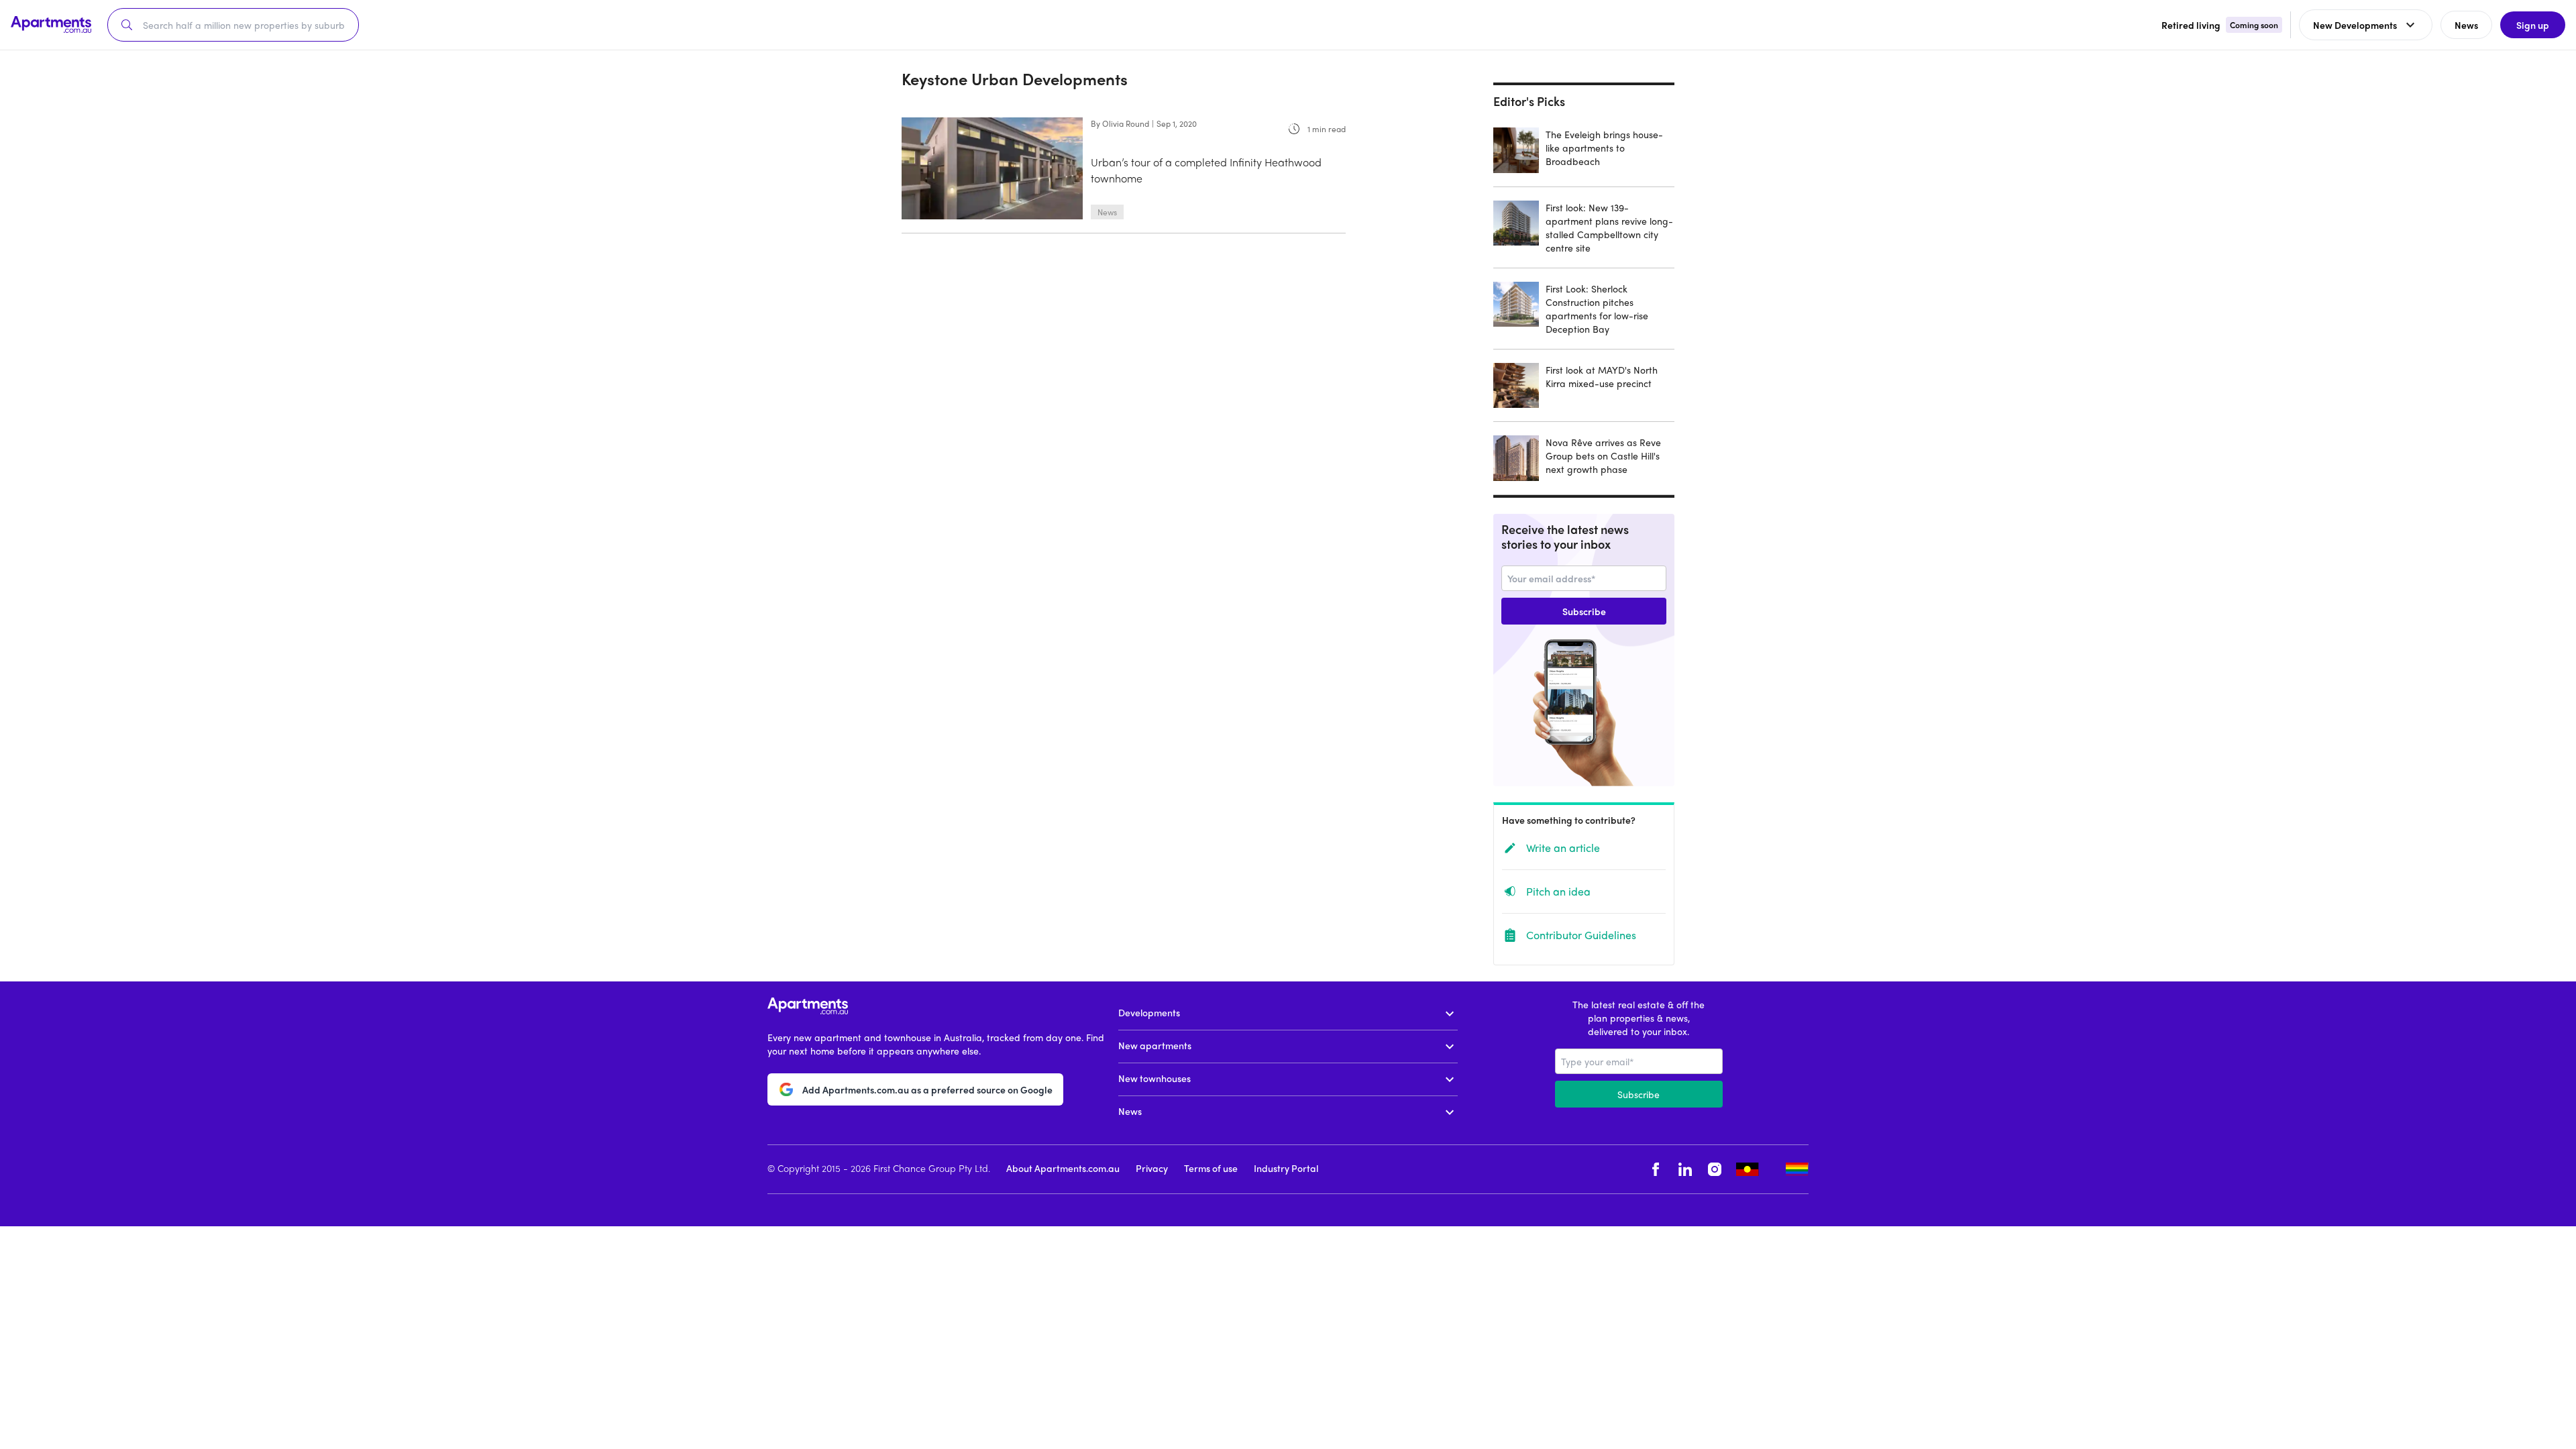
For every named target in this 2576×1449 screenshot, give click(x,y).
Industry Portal (1286, 1168)
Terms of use (1211, 1168)
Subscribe (1584, 611)
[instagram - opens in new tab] (1715, 1170)
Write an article (1563, 848)
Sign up (2533, 25)
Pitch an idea (1558, 891)
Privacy (1152, 1168)
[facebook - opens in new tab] (1656, 1170)
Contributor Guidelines (1581, 935)
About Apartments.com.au (1063, 1168)
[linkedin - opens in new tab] (1685, 1170)
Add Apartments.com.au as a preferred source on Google (927, 1089)
